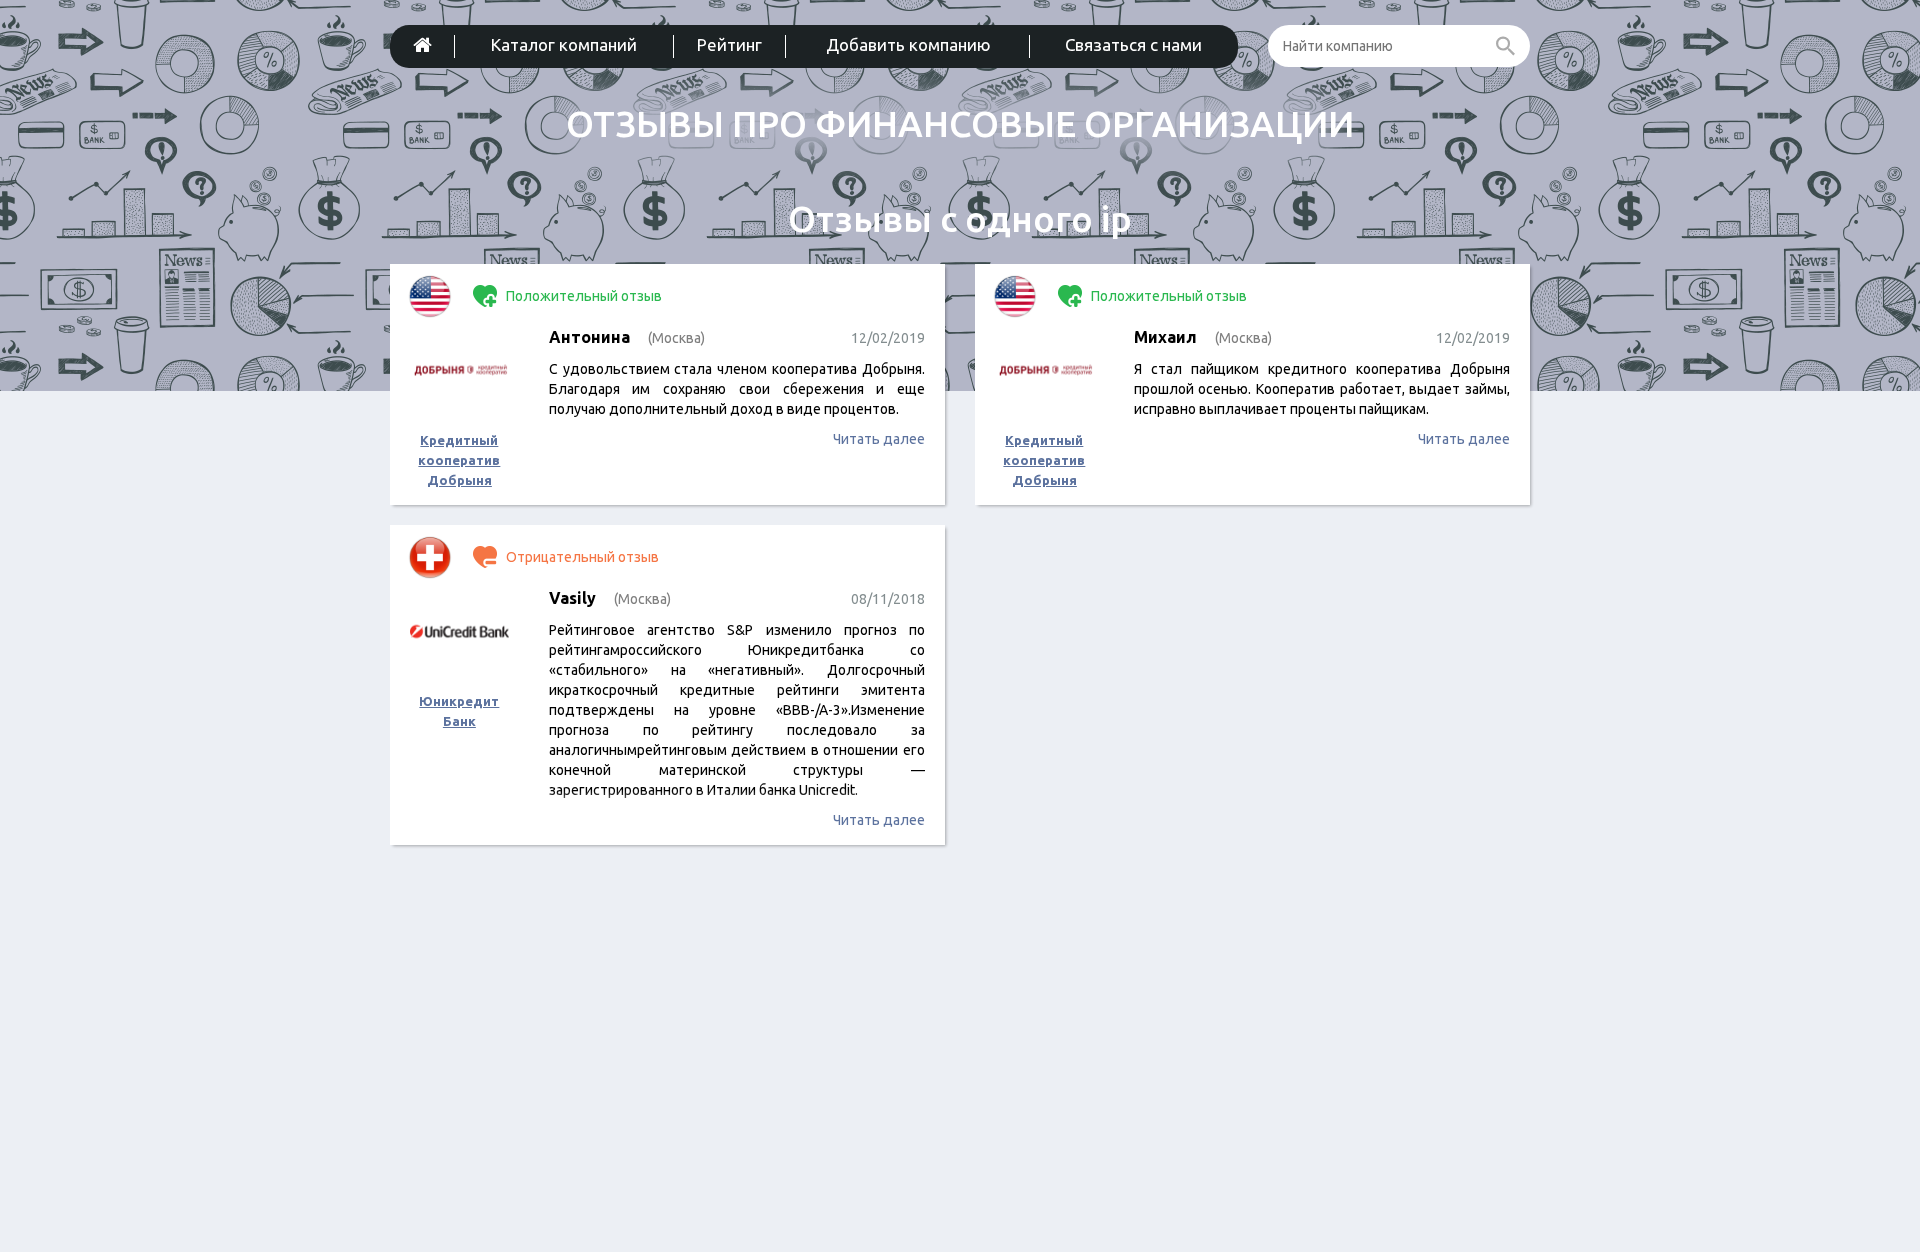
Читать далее (879, 439)
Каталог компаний (564, 44)
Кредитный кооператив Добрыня (459, 460)
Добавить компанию (908, 44)
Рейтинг (729, 44)
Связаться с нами (1133, 44)
